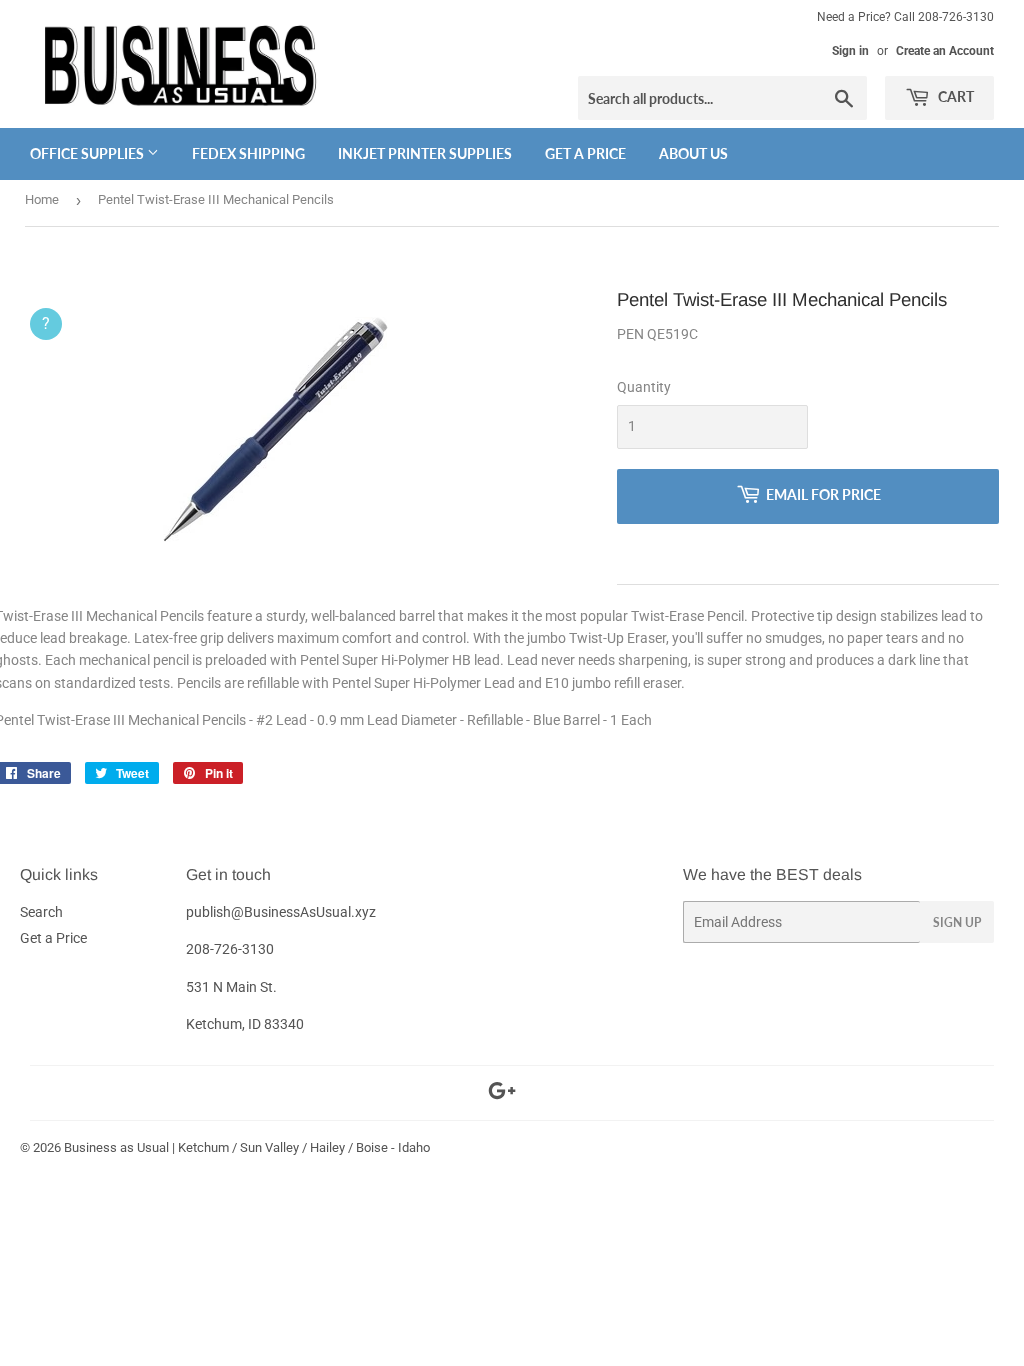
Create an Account (945, 51)
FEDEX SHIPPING (248, 153)
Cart (954, 96)
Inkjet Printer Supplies (425, 153)
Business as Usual (116, 1147)
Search (41, 912)
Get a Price (585, 153)
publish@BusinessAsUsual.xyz (281, 912)
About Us (693, 153)
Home (42, 199)
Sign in (850, 51)
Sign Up (957, 922)
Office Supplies (88, 153)
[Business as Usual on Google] (502, 1094)
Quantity (644, 387)
